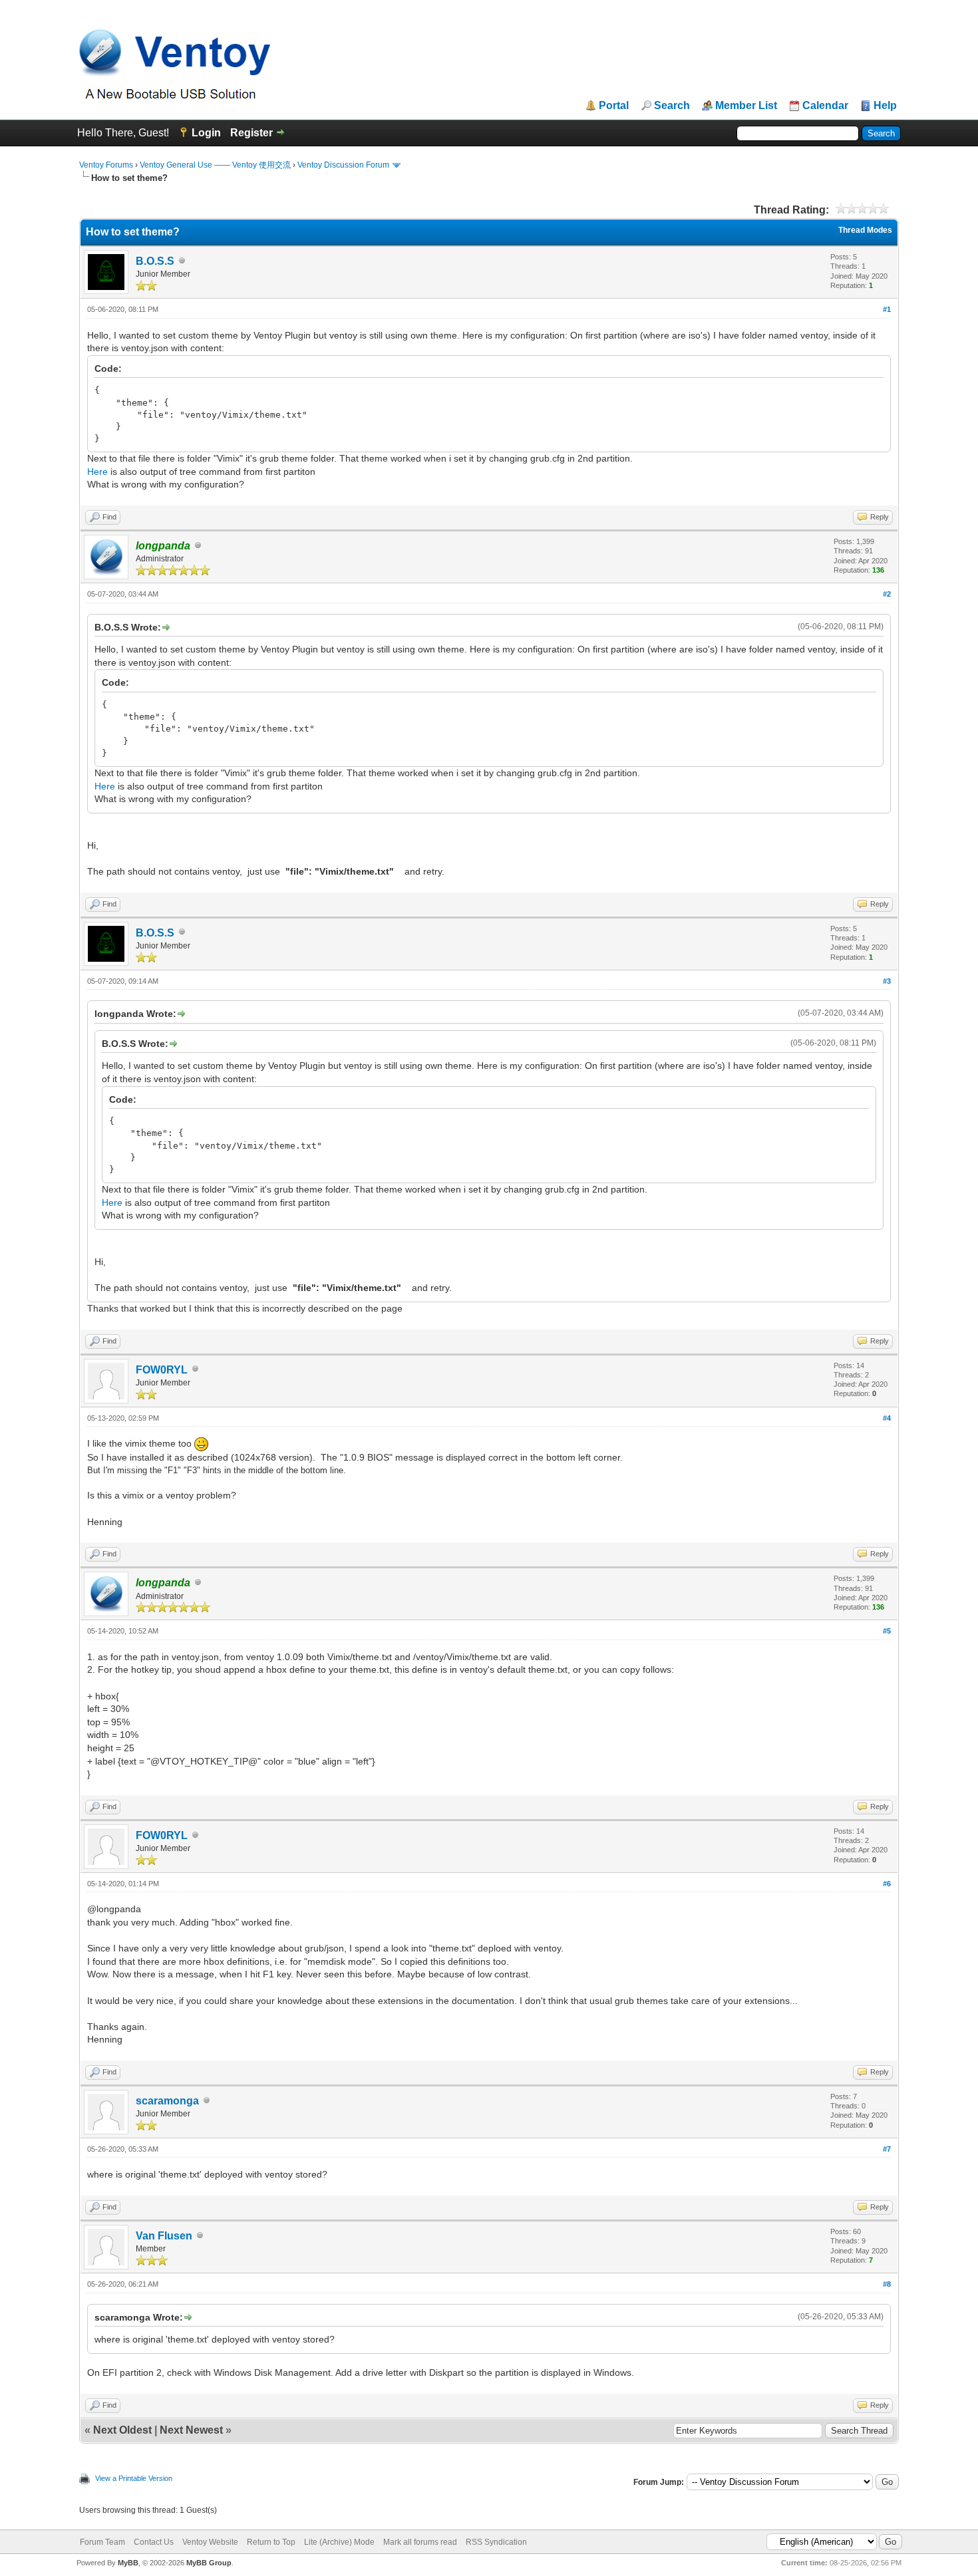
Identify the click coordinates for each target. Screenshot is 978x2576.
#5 (887, 1631)
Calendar (825, 106)
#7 (887, 2149)
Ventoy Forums (106, 165)
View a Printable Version (134, 2478)
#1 (887, 309)
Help (885, 106)
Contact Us (154, 2542)
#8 (887, 2284)
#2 (887, 594)
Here (97, 472)
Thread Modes (865, 230)
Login (206, 133)
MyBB (128, 2563)
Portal (614, 106)
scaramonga (167, 2101)
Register (251, 133)
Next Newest (191, 2430)
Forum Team (102, 2542)
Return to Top (271, 2542)
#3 (887, 981)
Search (672, 106)
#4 (887, 1418)
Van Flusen (164, 2236)
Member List (746, 106)
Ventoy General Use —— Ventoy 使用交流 (215, 165)
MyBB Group (209, 2563)
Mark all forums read (420, 2542)
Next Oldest (122, 2430)
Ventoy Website (210, 2542)
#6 (887, 1884)
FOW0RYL (162, 1370)
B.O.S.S (155, 261)
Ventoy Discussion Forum (343, 165)
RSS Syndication (496, 2542)
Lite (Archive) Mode (339, 2542)
